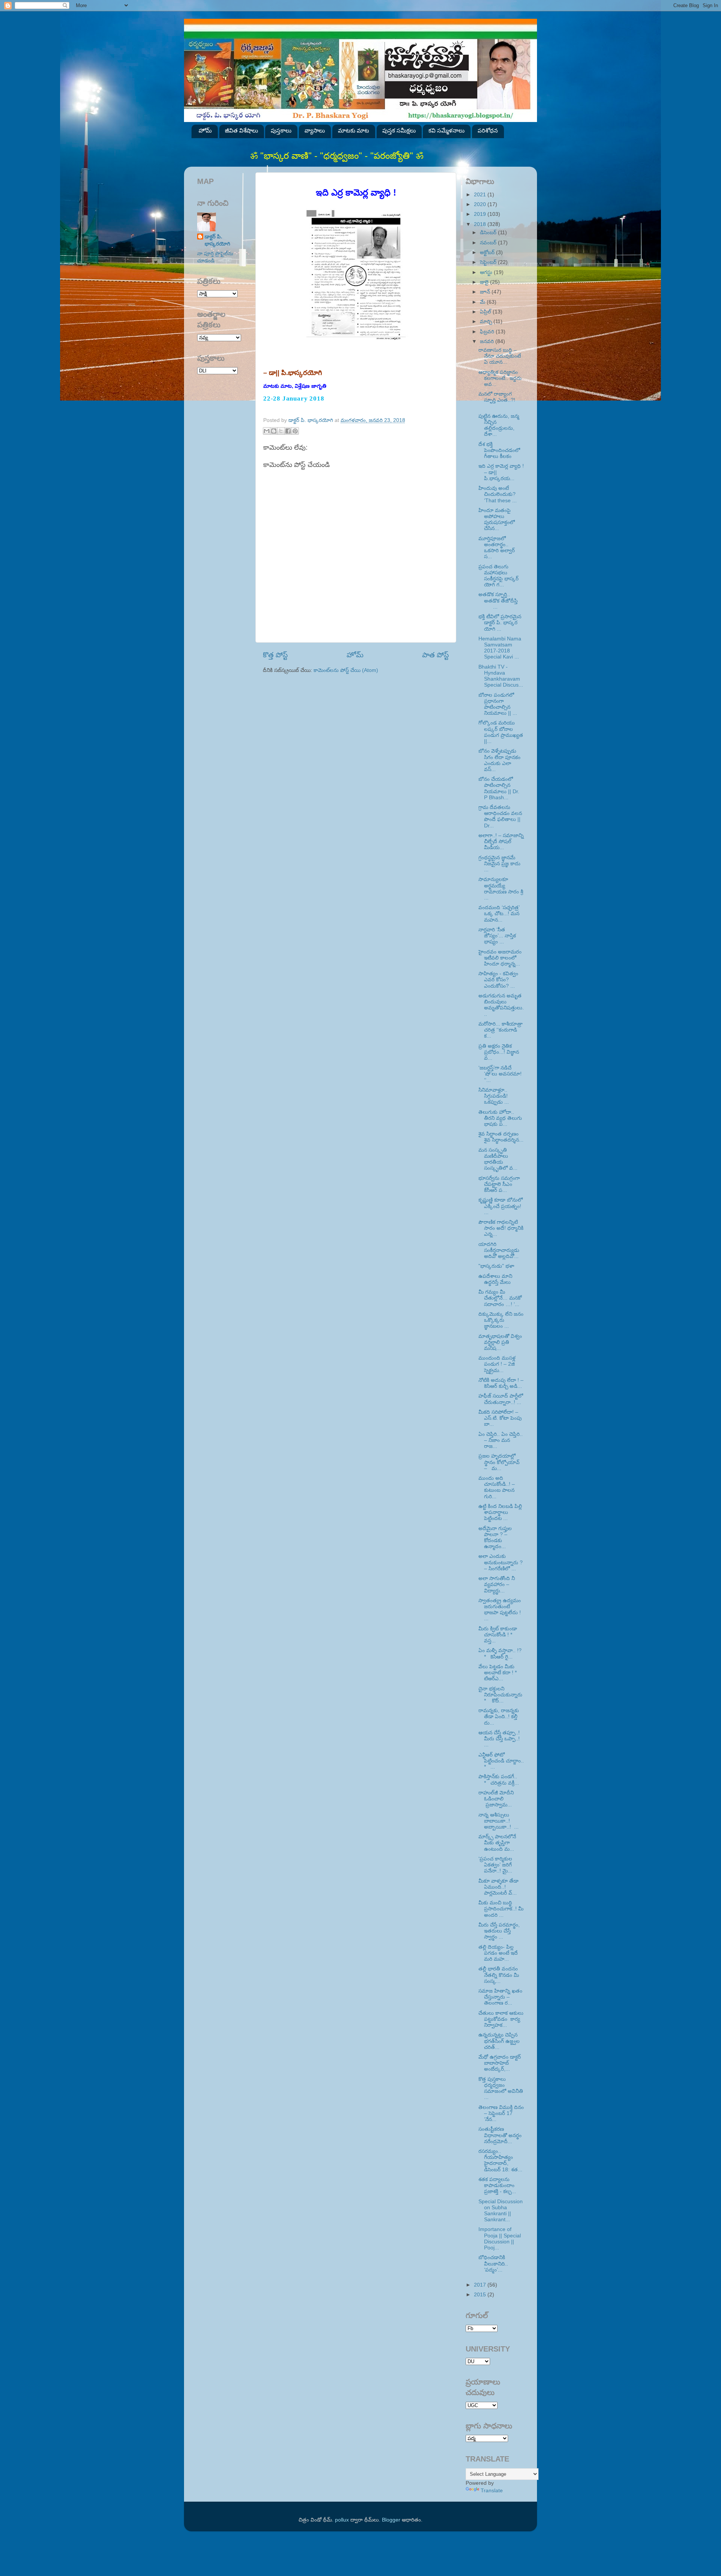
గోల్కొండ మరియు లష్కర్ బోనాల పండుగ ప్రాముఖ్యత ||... (501, 732)
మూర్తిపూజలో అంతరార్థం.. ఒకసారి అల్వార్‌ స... (497, 548)
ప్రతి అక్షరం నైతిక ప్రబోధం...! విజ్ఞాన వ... (499, 1052)
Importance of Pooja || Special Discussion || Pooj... (500, 2239)
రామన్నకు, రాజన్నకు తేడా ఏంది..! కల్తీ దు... (499, 1717)
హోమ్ (205, 130)
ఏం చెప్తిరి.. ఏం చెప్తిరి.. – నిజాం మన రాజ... (501, 1440)
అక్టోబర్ (488, 252)
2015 (481, 2295)
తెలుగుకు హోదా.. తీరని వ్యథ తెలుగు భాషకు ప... (500, 1118)
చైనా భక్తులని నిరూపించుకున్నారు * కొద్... (500, 1695)
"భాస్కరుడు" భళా (497, 1266)
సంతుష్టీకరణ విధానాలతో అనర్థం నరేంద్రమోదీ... (500, 2135)
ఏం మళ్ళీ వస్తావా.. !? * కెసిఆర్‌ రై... (500, 1653)
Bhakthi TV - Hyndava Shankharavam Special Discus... (501, 676)
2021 (481, 195)
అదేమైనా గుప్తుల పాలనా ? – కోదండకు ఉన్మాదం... (495, 1538)
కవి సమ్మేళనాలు (446, 130)
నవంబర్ (489, 243)
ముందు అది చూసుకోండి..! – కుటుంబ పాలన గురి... (497, 1487)
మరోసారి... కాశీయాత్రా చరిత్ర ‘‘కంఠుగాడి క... (501, 1030)
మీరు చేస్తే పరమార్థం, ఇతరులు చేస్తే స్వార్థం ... (499, 1931)
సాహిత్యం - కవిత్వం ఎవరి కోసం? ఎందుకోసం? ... (498, 980)
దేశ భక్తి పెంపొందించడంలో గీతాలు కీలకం (499, 450)
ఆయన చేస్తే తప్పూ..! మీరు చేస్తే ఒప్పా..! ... (499, 1739)
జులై (485, 282)
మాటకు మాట (354, 130)
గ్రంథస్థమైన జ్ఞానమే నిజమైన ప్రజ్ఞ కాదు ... (499, 864)
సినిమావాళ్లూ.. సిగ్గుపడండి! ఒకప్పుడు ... (494, 1096)
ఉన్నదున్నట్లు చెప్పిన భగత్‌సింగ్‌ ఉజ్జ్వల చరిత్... (499, 2041)
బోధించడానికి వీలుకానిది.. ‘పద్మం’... (500, 2263)
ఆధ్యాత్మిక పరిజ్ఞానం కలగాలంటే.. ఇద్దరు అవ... (500, 378)
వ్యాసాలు (315, 130)
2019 (481, 214)
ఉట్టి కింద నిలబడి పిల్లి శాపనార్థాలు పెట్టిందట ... (500, 1512)
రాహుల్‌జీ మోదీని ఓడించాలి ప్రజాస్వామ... (496, 1799)
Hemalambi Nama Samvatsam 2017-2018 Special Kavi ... (500, 648)
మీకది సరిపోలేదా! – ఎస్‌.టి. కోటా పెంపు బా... (500, 1418)
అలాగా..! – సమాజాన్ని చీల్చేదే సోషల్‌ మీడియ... (501, 841)
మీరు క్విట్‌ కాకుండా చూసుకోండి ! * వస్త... (498, 1635)
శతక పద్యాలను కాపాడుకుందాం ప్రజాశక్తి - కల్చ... (497, 2185)
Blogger (391, 2520)
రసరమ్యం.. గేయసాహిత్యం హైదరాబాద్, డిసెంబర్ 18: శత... (500, 2160)
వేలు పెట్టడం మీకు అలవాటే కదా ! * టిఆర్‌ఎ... (498, 1673)
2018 (481, 224)
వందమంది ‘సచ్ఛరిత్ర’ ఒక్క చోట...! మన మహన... (499, 914)
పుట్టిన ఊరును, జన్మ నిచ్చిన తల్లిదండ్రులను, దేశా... (499, 425)
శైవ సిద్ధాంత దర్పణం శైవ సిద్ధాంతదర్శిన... (501, 1137)
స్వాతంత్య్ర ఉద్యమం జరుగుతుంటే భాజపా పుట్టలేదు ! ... (500, 1610)
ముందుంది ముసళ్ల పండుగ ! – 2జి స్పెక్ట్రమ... (497, 1364)
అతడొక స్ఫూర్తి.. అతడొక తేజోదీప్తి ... (501, 600)
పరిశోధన (488, 130)
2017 (481, 2285)
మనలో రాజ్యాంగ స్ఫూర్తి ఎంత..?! (500, 400)
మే (483, 302)
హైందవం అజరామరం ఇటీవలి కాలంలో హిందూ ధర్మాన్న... (500, 958)
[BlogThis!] (274, 431)
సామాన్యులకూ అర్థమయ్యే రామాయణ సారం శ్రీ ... (501, 889)
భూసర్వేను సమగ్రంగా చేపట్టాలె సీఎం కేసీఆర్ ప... (499, 1184)
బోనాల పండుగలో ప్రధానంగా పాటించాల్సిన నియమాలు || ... (498, 704)
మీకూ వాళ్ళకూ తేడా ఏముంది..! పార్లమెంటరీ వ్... (499, 1887)
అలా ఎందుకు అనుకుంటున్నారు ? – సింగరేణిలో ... (501, 1562)
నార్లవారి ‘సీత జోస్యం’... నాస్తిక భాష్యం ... (497, 936)
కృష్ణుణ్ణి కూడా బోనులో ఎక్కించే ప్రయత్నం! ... (501, 1206)
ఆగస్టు (487, 272)
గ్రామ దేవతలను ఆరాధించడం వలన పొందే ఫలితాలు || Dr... (500, 816)
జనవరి (488, 341)
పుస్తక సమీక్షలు (399, 130)
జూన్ (486, 292)
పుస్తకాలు (281, 130)
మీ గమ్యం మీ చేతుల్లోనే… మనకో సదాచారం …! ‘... (500, 1298)
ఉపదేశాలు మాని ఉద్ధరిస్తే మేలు (495, 1279)
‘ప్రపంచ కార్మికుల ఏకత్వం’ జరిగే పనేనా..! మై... (495, 1865)
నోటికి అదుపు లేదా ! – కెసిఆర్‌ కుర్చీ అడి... (501, 1383)
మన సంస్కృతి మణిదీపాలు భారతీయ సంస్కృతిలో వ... (498, 1159)
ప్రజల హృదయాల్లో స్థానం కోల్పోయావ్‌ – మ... (499, 1462)
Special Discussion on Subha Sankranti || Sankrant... (501, 2211)
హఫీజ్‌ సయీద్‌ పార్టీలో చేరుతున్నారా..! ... (501, 1399)
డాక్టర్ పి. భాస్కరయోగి (217, 240)
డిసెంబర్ (489, 233)
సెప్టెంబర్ (489, 262)
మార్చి (487, 322)
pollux (342, 2520)
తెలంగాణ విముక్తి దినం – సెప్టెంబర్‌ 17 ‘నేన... (501, 2113)
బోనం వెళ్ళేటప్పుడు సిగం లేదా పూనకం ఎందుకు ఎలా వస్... (499, 760)
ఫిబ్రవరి (488, 332)
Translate (492, 2491)
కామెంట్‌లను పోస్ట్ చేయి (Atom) (346, 670)
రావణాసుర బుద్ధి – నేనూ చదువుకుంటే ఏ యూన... (500, 356)
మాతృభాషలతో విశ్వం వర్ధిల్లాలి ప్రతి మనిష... (500, 1342)
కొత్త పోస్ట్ (275, 655)
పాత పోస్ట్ (435, 655)
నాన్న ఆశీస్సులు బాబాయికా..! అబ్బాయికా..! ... (499, 1821)
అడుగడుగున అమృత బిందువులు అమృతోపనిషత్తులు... (501, 1005)
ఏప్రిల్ (486, 312)
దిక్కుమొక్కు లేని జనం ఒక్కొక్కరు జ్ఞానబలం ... (501, 1320)
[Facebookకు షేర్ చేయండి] (288, 431)
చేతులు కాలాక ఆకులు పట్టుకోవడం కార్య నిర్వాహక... (501, 2019)
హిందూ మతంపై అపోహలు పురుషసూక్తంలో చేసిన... (497, 520)
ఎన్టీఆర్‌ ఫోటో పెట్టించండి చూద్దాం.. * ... (501, 1761)
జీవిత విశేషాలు (241, 130)
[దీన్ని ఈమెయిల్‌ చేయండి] (267, 431)
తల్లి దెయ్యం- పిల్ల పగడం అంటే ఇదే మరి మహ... (498, 1953)
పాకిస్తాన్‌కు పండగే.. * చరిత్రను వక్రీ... (499, 1780)
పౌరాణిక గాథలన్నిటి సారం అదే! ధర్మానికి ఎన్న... (501, 1228)
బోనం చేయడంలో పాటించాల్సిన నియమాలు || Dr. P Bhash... (499, 788)
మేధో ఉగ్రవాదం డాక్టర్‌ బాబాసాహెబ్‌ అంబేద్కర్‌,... (500, 2063)
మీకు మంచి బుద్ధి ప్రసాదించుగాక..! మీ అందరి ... (501, 1909)
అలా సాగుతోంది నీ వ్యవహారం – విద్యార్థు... (497, 1584)
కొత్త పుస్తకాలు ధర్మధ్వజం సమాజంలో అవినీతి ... (501, 2088)
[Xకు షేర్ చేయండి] (281, 431)
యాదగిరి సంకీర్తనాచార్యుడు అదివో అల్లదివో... (499, 1250)
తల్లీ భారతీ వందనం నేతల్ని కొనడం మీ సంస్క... (499, 1975)
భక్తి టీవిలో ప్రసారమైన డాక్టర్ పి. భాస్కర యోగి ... (501, 623)
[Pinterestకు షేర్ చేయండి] (295, 431)
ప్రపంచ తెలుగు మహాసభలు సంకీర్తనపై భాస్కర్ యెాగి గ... (499, 576)
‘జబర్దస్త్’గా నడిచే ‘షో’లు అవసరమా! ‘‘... (500, 1074)
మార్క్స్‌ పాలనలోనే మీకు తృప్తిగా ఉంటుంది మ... (497, 1843)
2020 (481, 204)
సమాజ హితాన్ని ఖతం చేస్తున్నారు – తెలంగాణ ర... (500, 1997)
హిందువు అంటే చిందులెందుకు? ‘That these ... (498, 494)
